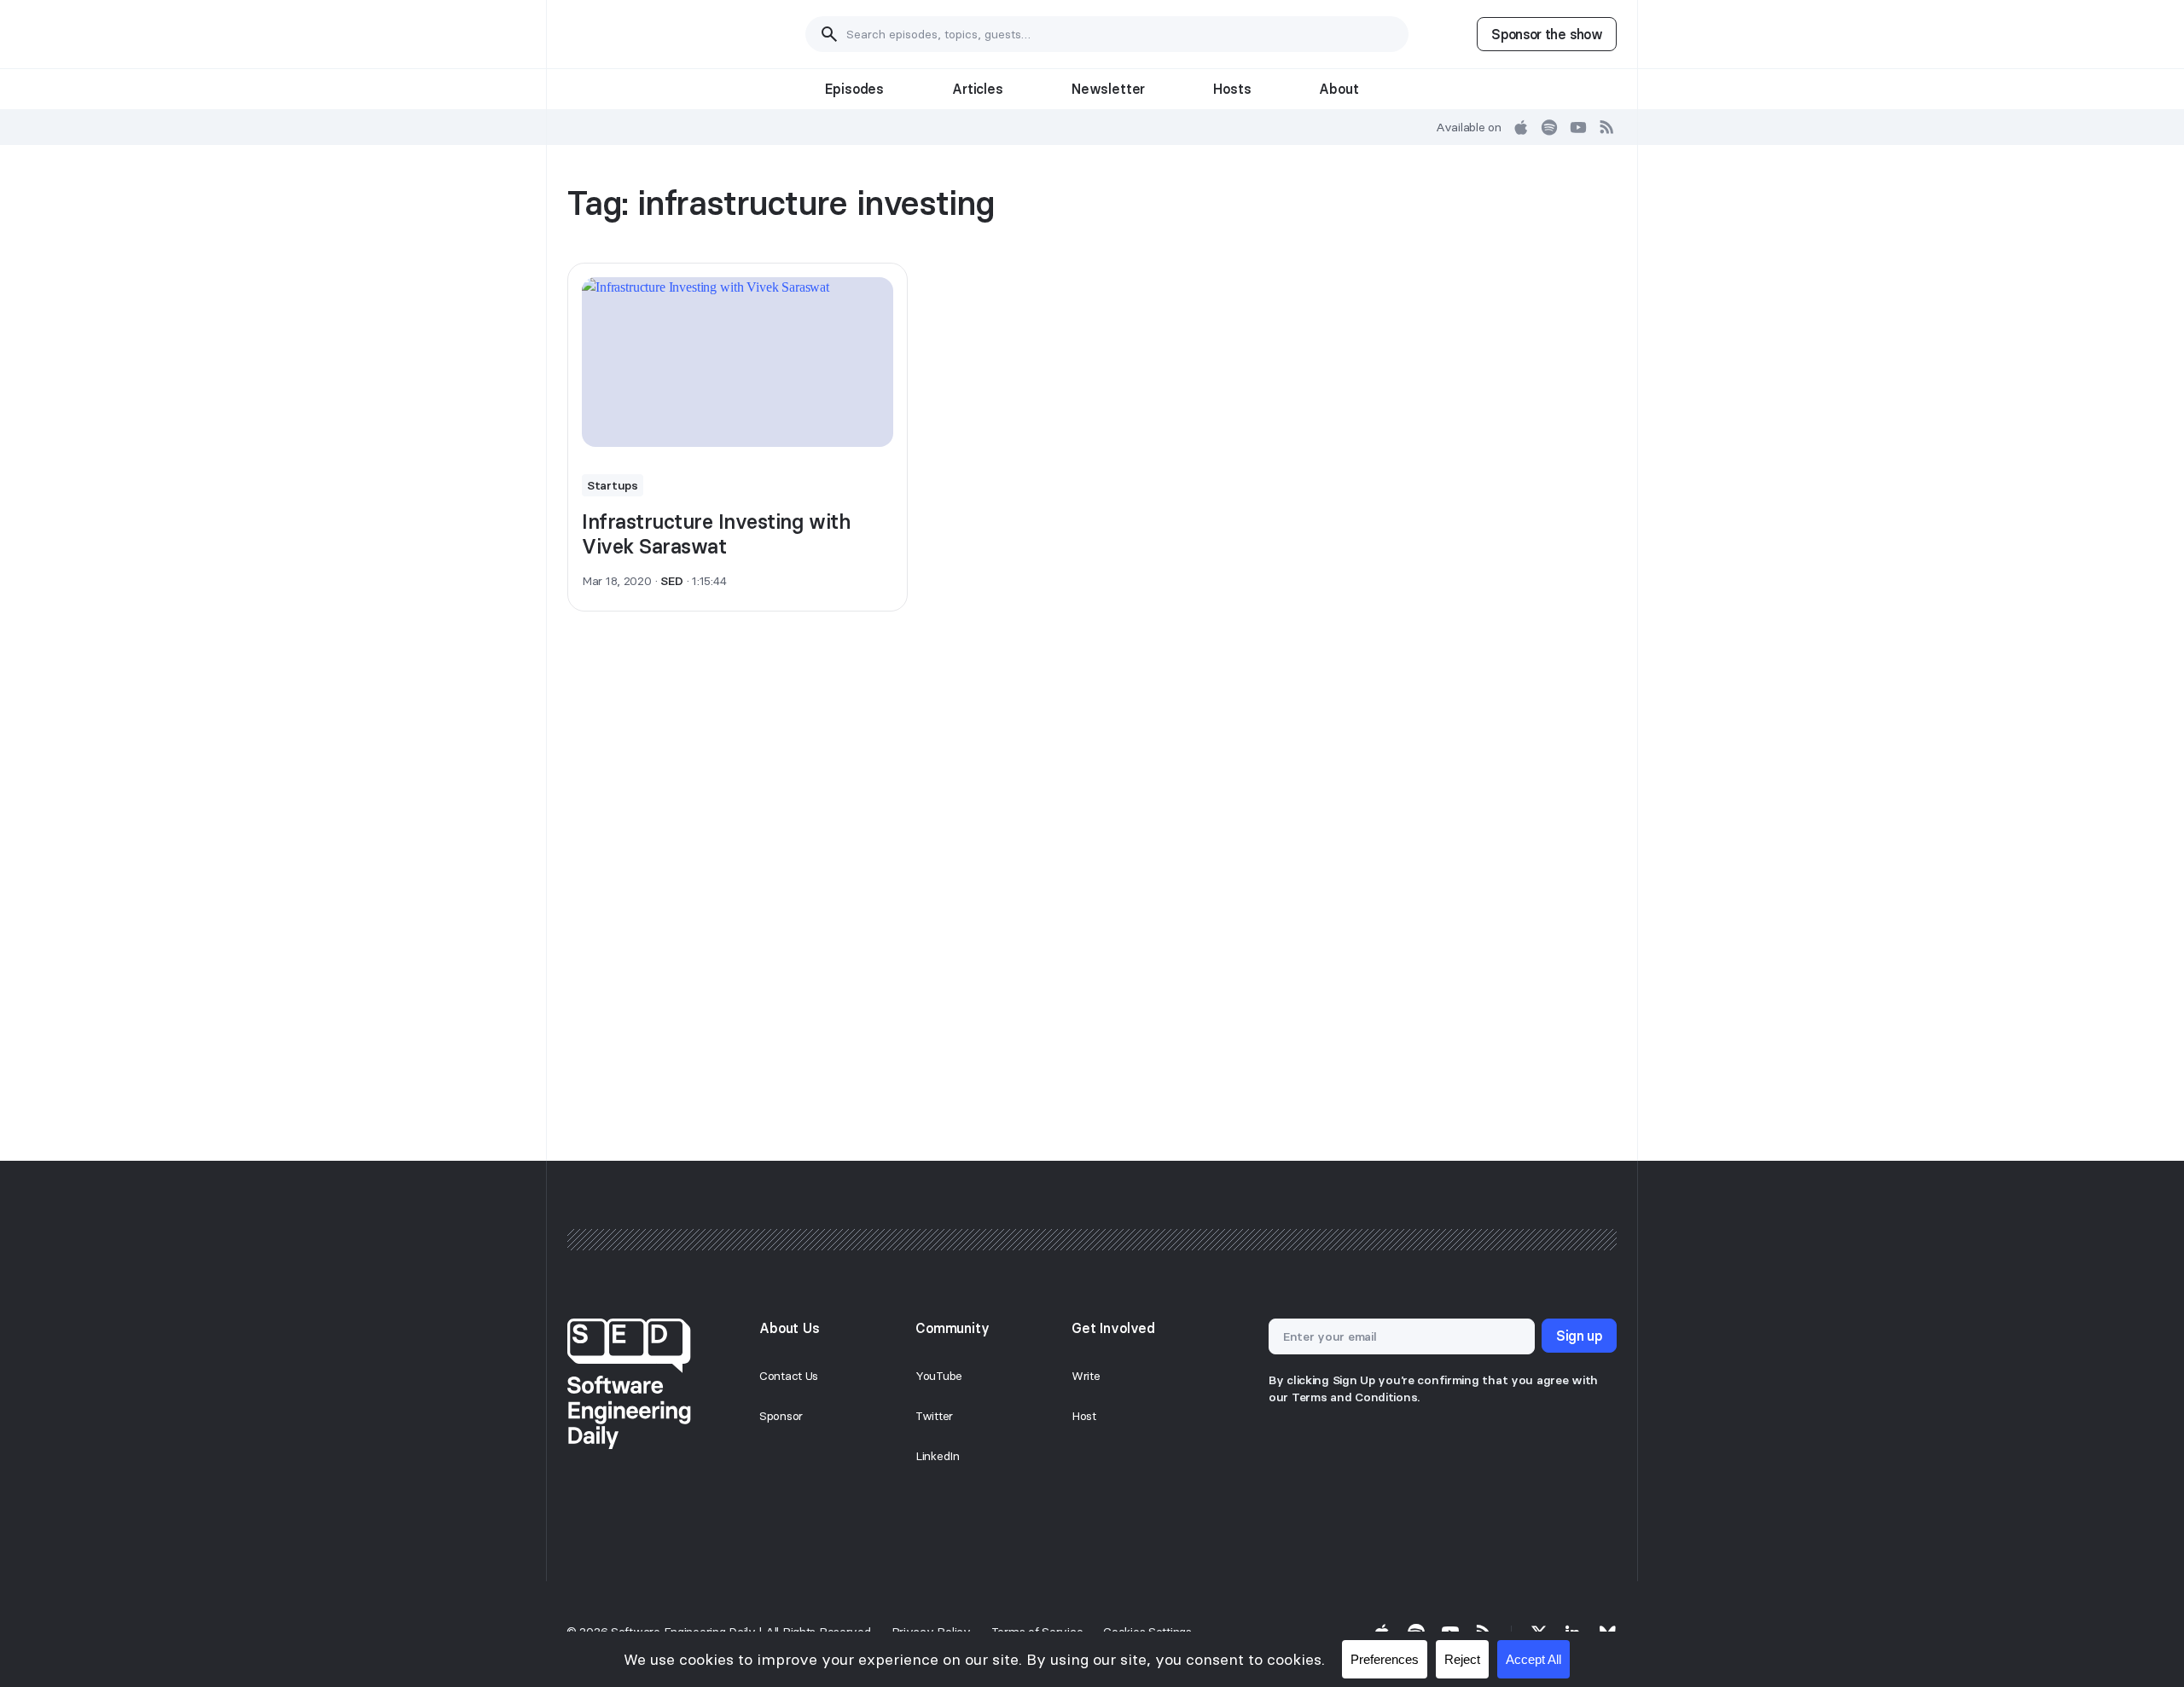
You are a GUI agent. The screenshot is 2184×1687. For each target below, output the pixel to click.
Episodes (854, 89)
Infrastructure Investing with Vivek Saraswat (716, 534)
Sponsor (781, 1416)
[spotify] (1549, 127)
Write (1086, 1376)
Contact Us (789, 1376)
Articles (978, 89)
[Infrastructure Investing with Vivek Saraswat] (738, 362)
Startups (613, 485)
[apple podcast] (1521, 127)
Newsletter (1108, 89)
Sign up (1579, 1336)
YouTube (939, 1376)
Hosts (1232, 89)
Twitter (934, 1416)
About (1339, 89)
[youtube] (1578, 127)
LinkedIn (938, 1456)
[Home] (652, 34)
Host (1084, 1416)
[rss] (1607, 127)
